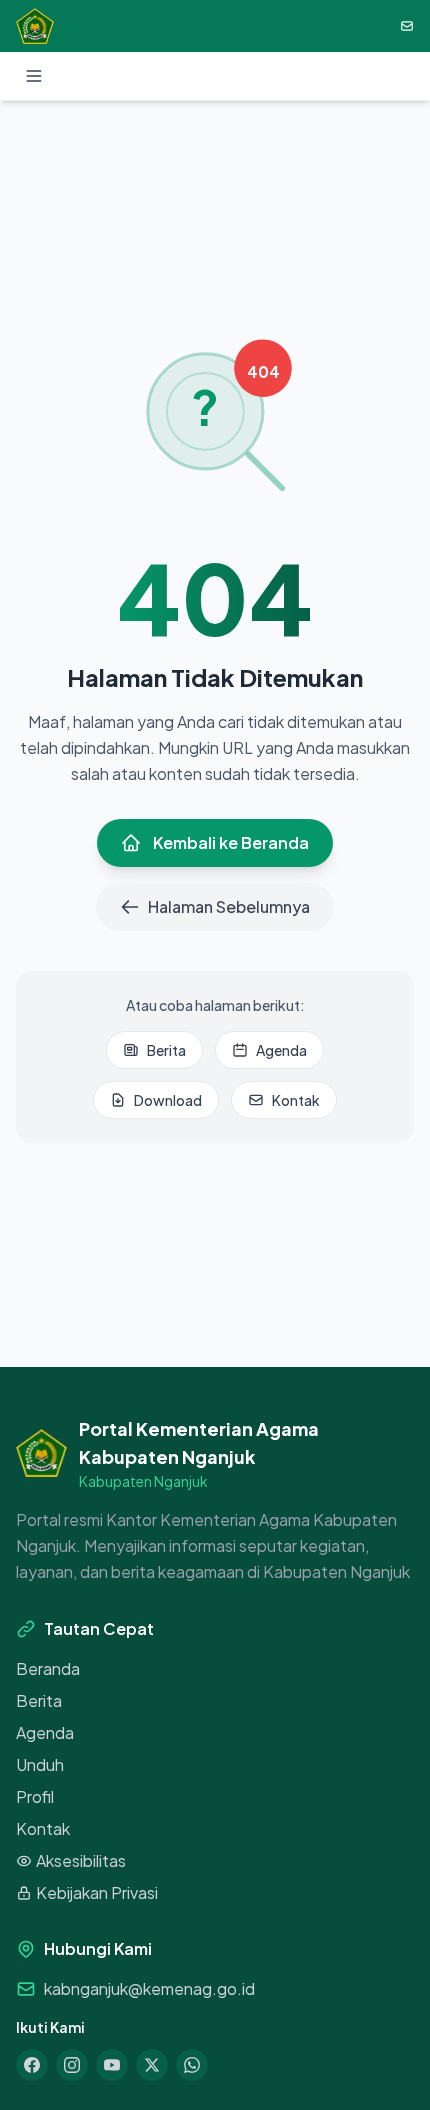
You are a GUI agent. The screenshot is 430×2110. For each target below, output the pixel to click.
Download (168, 1100)
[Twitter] (152, 2065)
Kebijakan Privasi (97, 1892)
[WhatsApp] (192, 2065)
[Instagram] (72, 2065)
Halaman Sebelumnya (229, 906)
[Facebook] (32, 2065)
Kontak (296, 1100)
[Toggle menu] (34, 76)
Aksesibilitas (81, 1860)
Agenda (281, 1050)
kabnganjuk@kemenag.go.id (149, 1988)
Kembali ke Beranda (231, 842)
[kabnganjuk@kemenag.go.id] (407, 26)
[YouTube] (112, 2065)
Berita (166, 1050)
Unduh (40, 1764)
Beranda (48, 1668)
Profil (35, 1796)
